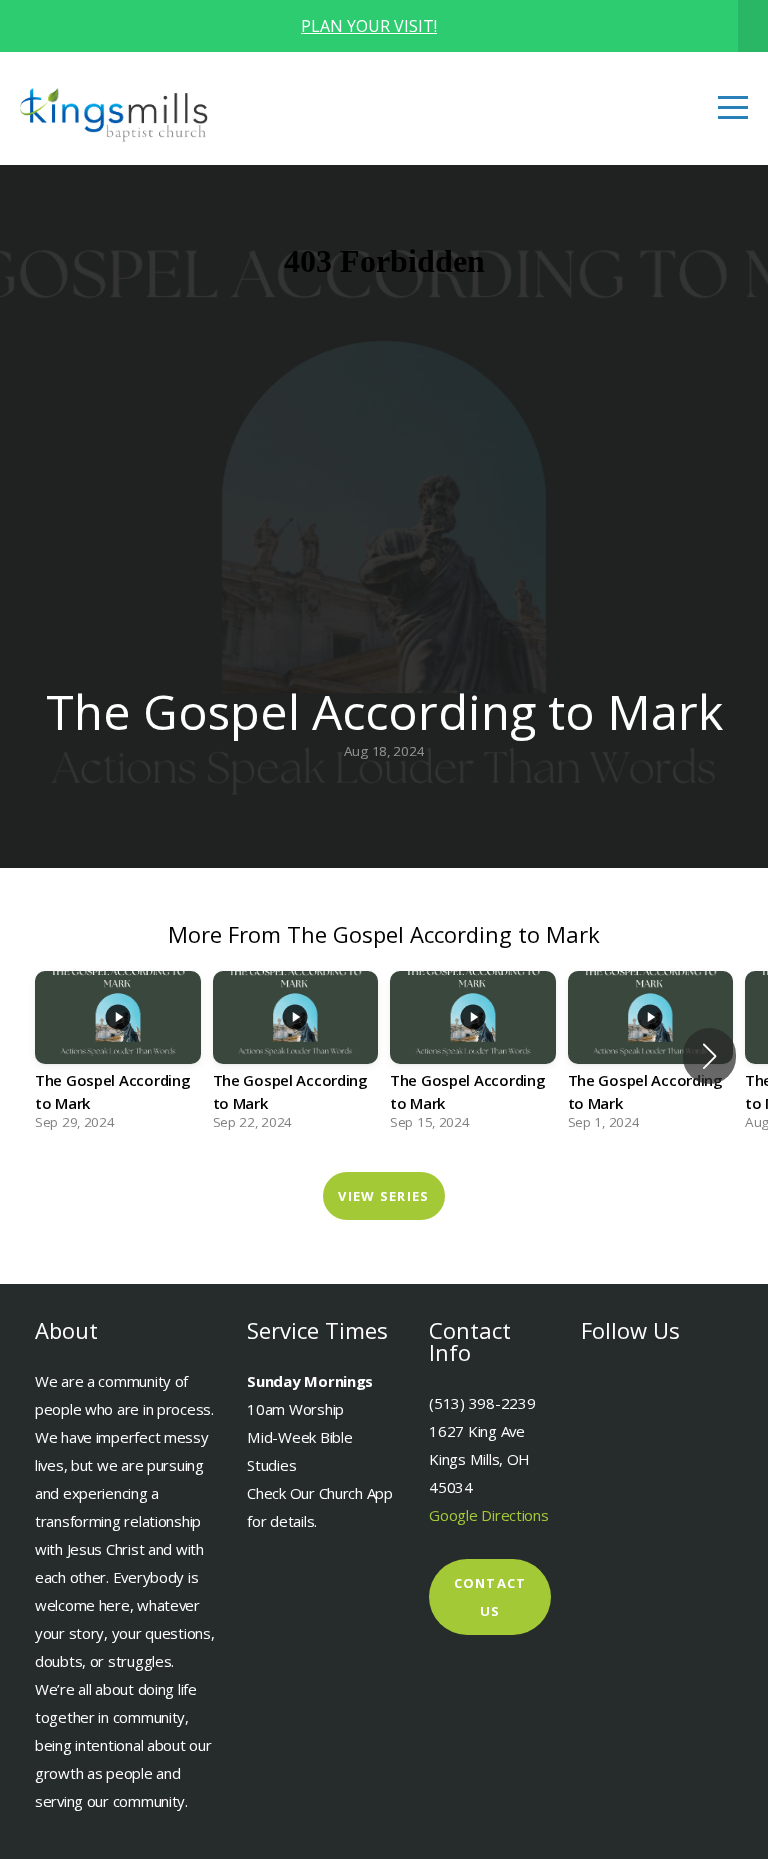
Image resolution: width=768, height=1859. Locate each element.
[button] (709, 1056)
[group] (118, 1056)
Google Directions (488, 1515)
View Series (383, 1196)
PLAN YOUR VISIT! (369, 26)
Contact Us (490, 1597)
